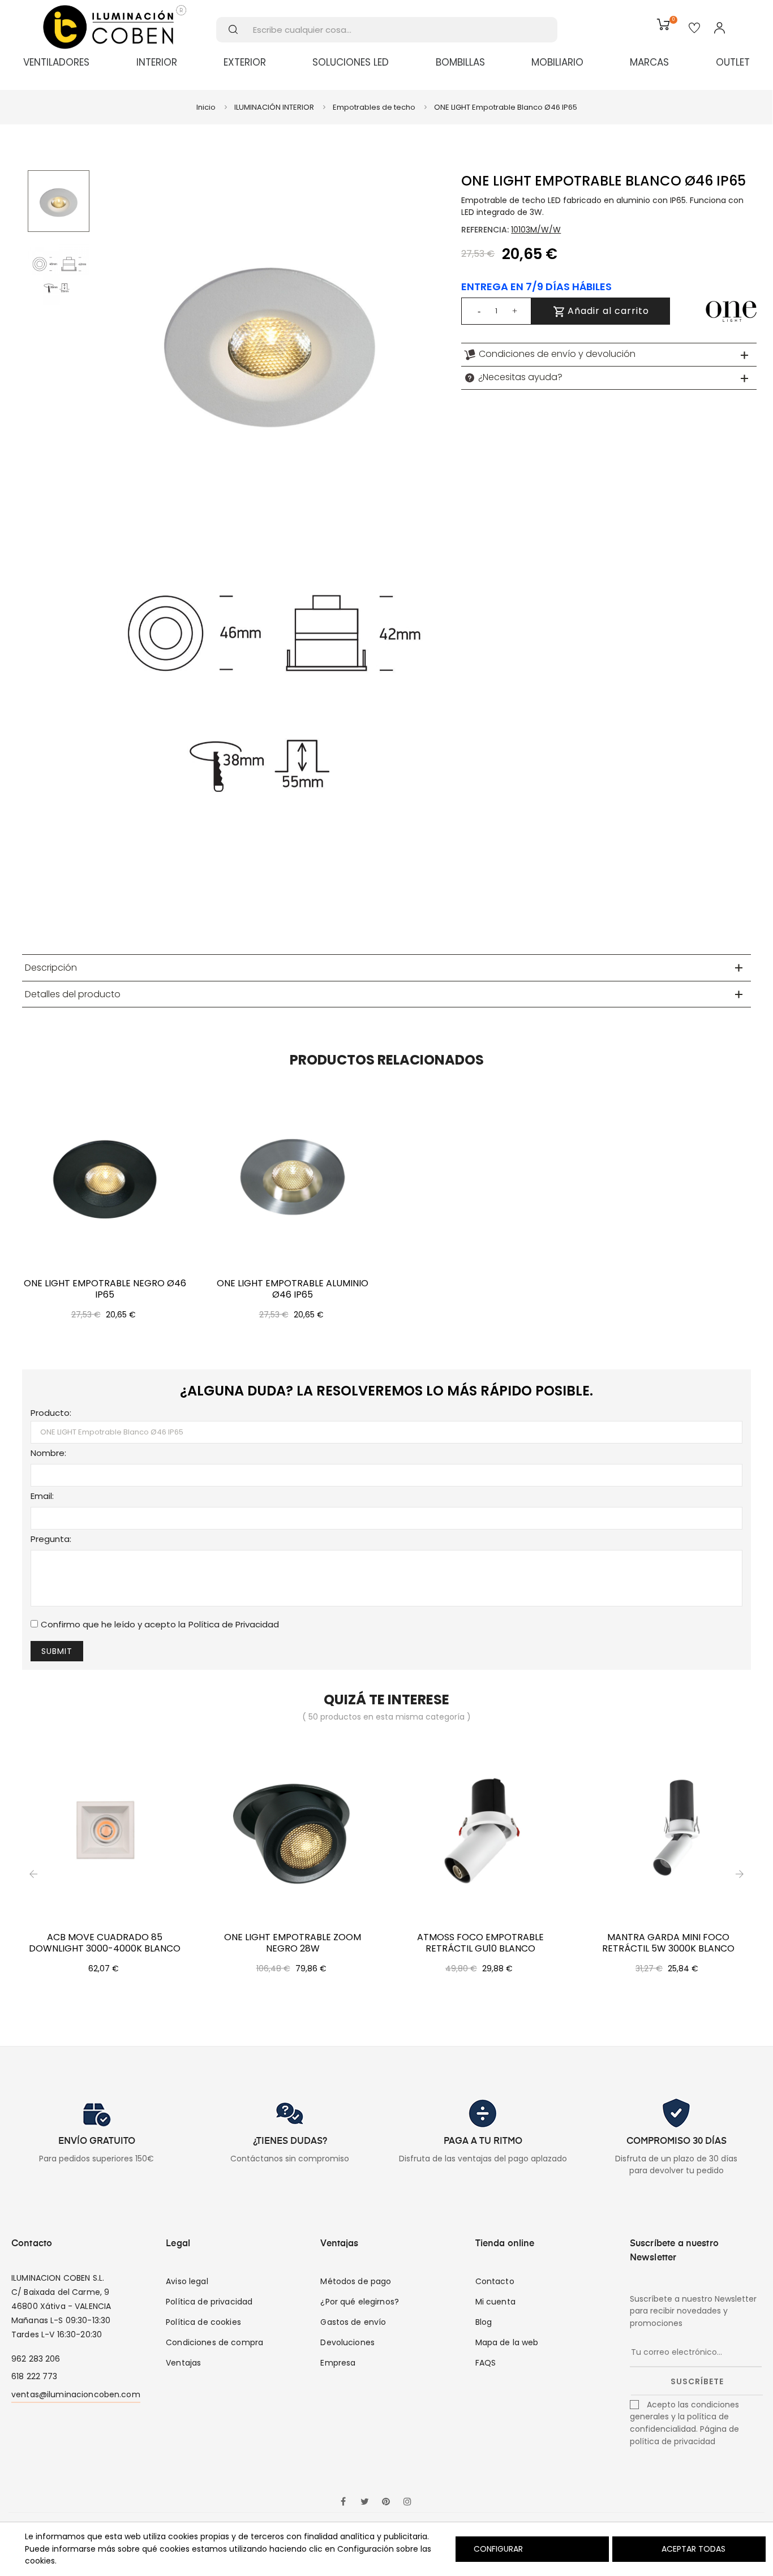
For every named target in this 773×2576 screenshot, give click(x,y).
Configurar (497, 2549)
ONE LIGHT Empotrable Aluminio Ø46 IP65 (293, 1289)
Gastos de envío (353, 2322)
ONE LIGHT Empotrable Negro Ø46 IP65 (105, 1289)
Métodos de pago (356, 2281)
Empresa (338, 2363)
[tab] (609, 355)
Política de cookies (203, 2322)
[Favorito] (694, 29)
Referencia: (485, 230)
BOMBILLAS (460, 62)
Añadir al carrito (607, 311)
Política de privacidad (209, 2302)
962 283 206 (36, 2359)
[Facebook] (343, 2502)
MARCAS (649, 62)
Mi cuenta (495, 2302)
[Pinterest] (386, 2502)
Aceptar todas (693, 2549)
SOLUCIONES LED (351, 62)
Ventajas (183, 2363)
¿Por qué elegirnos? (360, 2302)
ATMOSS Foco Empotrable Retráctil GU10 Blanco (480, 1943)
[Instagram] (407, 2502)
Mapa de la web (507, 2342)
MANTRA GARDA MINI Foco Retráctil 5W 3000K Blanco (668, 1943)
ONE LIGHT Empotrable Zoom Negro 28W (293, 1943)
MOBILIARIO (557, 62)
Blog (484, 2322)
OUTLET (733, 62)
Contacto (495, 2281)
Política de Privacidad (234, 1624)
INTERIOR (157, 62)
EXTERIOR (245, 62)
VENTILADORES (56, 62)
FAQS (486, 2363)
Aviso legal (187, 2281)
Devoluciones (347, 2342)
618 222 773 (35, 2376)
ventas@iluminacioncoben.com (76, 2394)
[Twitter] (364, 2502)
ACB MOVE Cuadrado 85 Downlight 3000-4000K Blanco (105, 1943)
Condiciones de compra (214, 2342)
